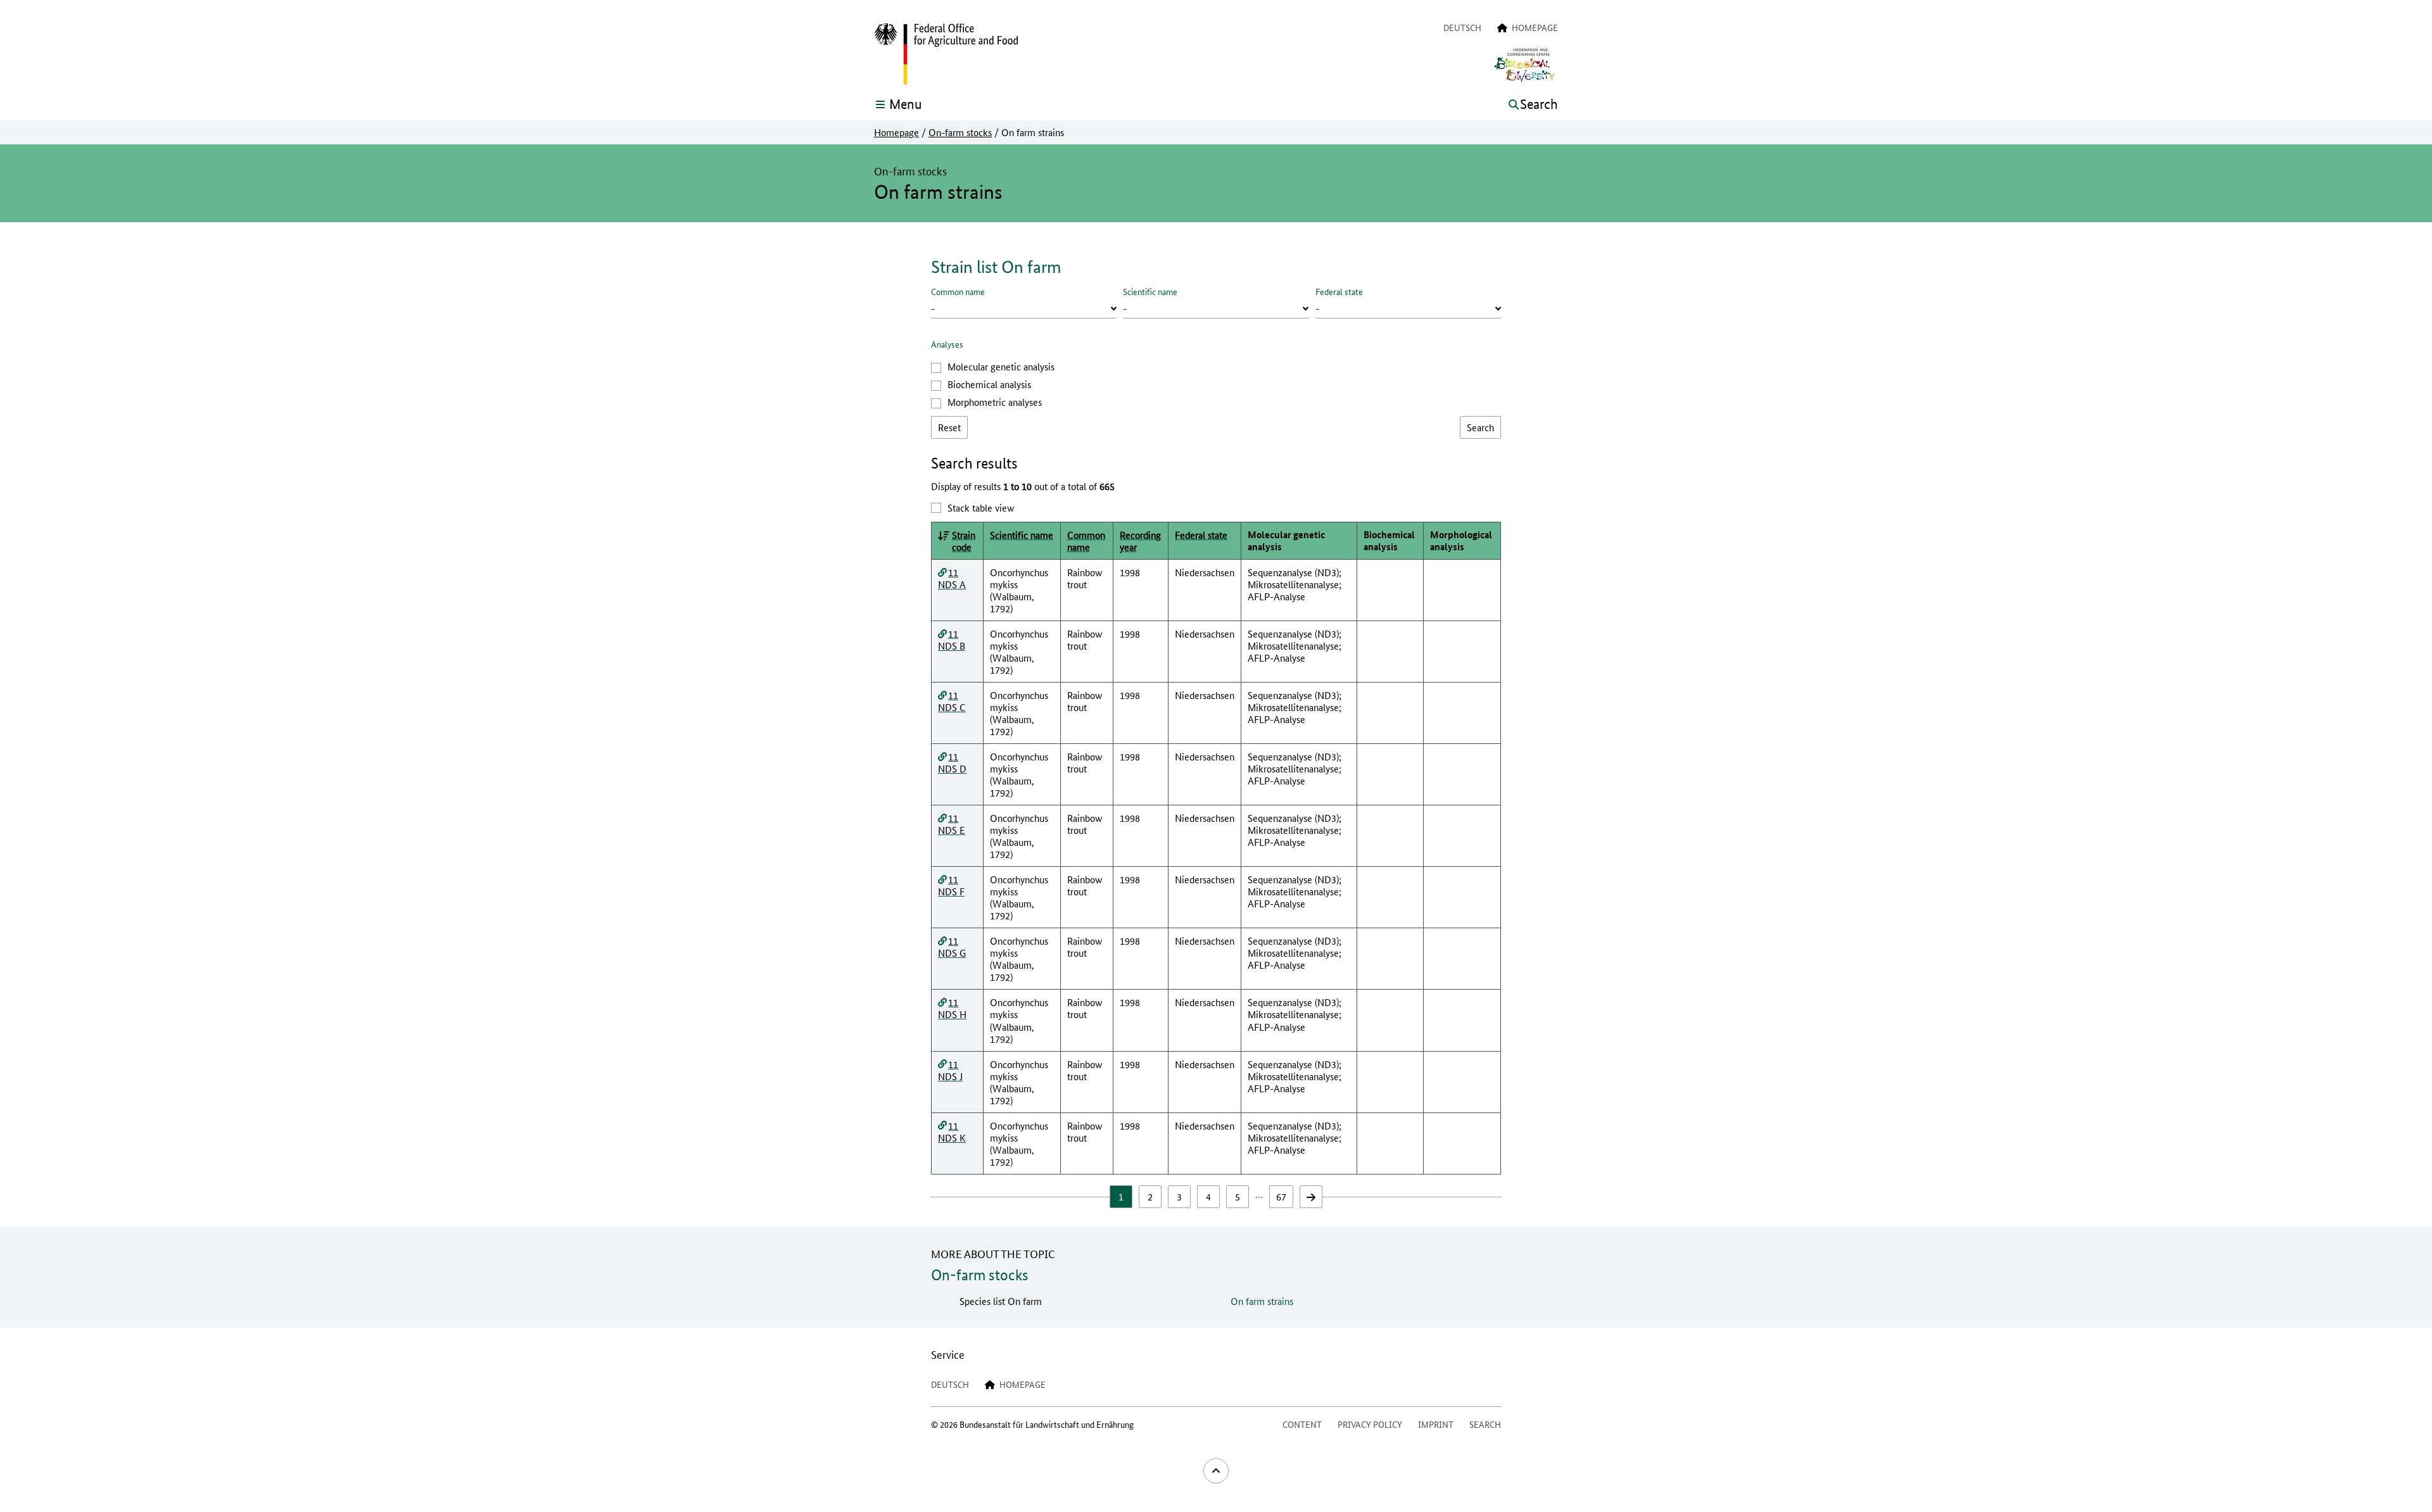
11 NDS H (952, 1008)
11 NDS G (952, 947)
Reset (949, 427)
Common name (958, 291)
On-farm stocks (960, 132)
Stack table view (981, 507)
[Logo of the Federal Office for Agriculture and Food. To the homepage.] (946, 54)
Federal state (1339, 291)
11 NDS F (951, 885)
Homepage (896, 132)
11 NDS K (952, 1131)
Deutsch (1462, 27)
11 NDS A (952, 578)
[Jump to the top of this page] (1216, 1471)
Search (1485, 1424)
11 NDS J (950, 1070)
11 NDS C (952, 701)
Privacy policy (1370, 1424)
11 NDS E (952, 824)
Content (1302, 1424)
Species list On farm (1001, 1301)
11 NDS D (952, 762)
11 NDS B (952, 639)
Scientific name (1150, 291)
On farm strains (1262, 1301)
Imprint (1436, 1424)
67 (1281, 1196)
